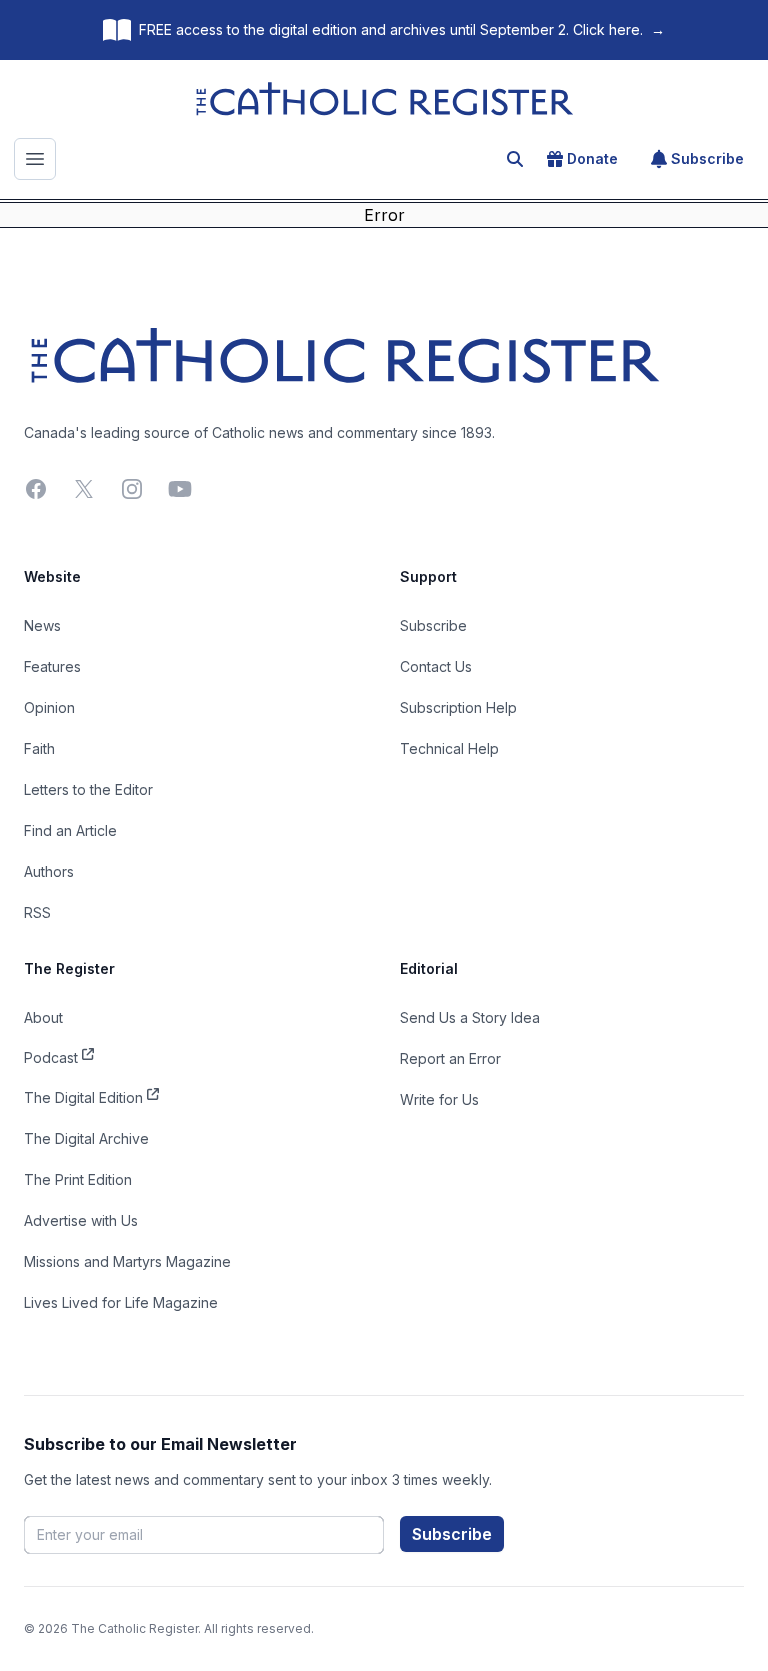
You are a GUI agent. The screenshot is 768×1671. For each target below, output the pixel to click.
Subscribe (707, 158)
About (43, 1017)
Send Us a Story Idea (470, 1017)
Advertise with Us (81, 1220)
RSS (37, 912)
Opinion (49, 707)
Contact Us (436, 666)
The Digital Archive (86, 1138)
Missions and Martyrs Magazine (127, 1261)
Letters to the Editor (88, 789)
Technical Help (449, 748)
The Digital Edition (83, 1097)
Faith (39, 748)
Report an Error (450, 1058)
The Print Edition (78, 1179)
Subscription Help (458, 707)
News (42, 625)
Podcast (51, 1057)
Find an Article (70, 830)
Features (52, 666)
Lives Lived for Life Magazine (121, 1302)
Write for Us (439, 1099)
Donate (592, 158)
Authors (49, 871)
